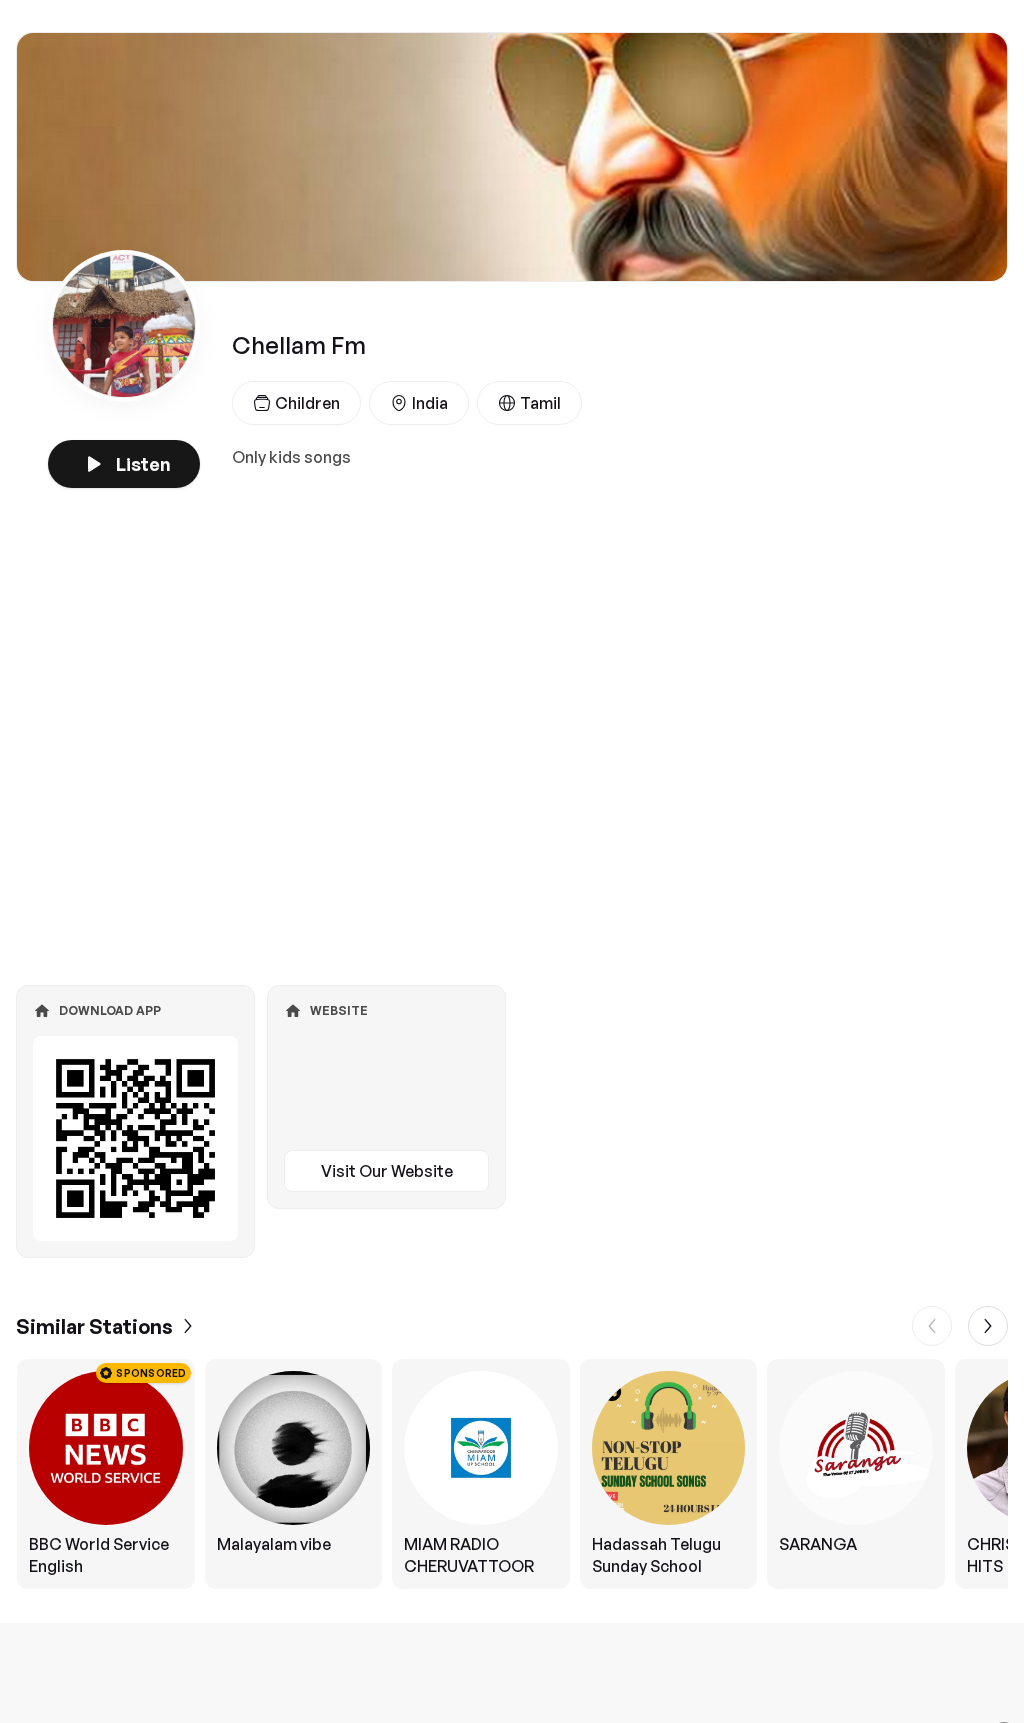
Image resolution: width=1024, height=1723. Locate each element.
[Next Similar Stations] (988, 1326)
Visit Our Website (387, 1171)
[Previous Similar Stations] (932, 1326)
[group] (512, 1474)
